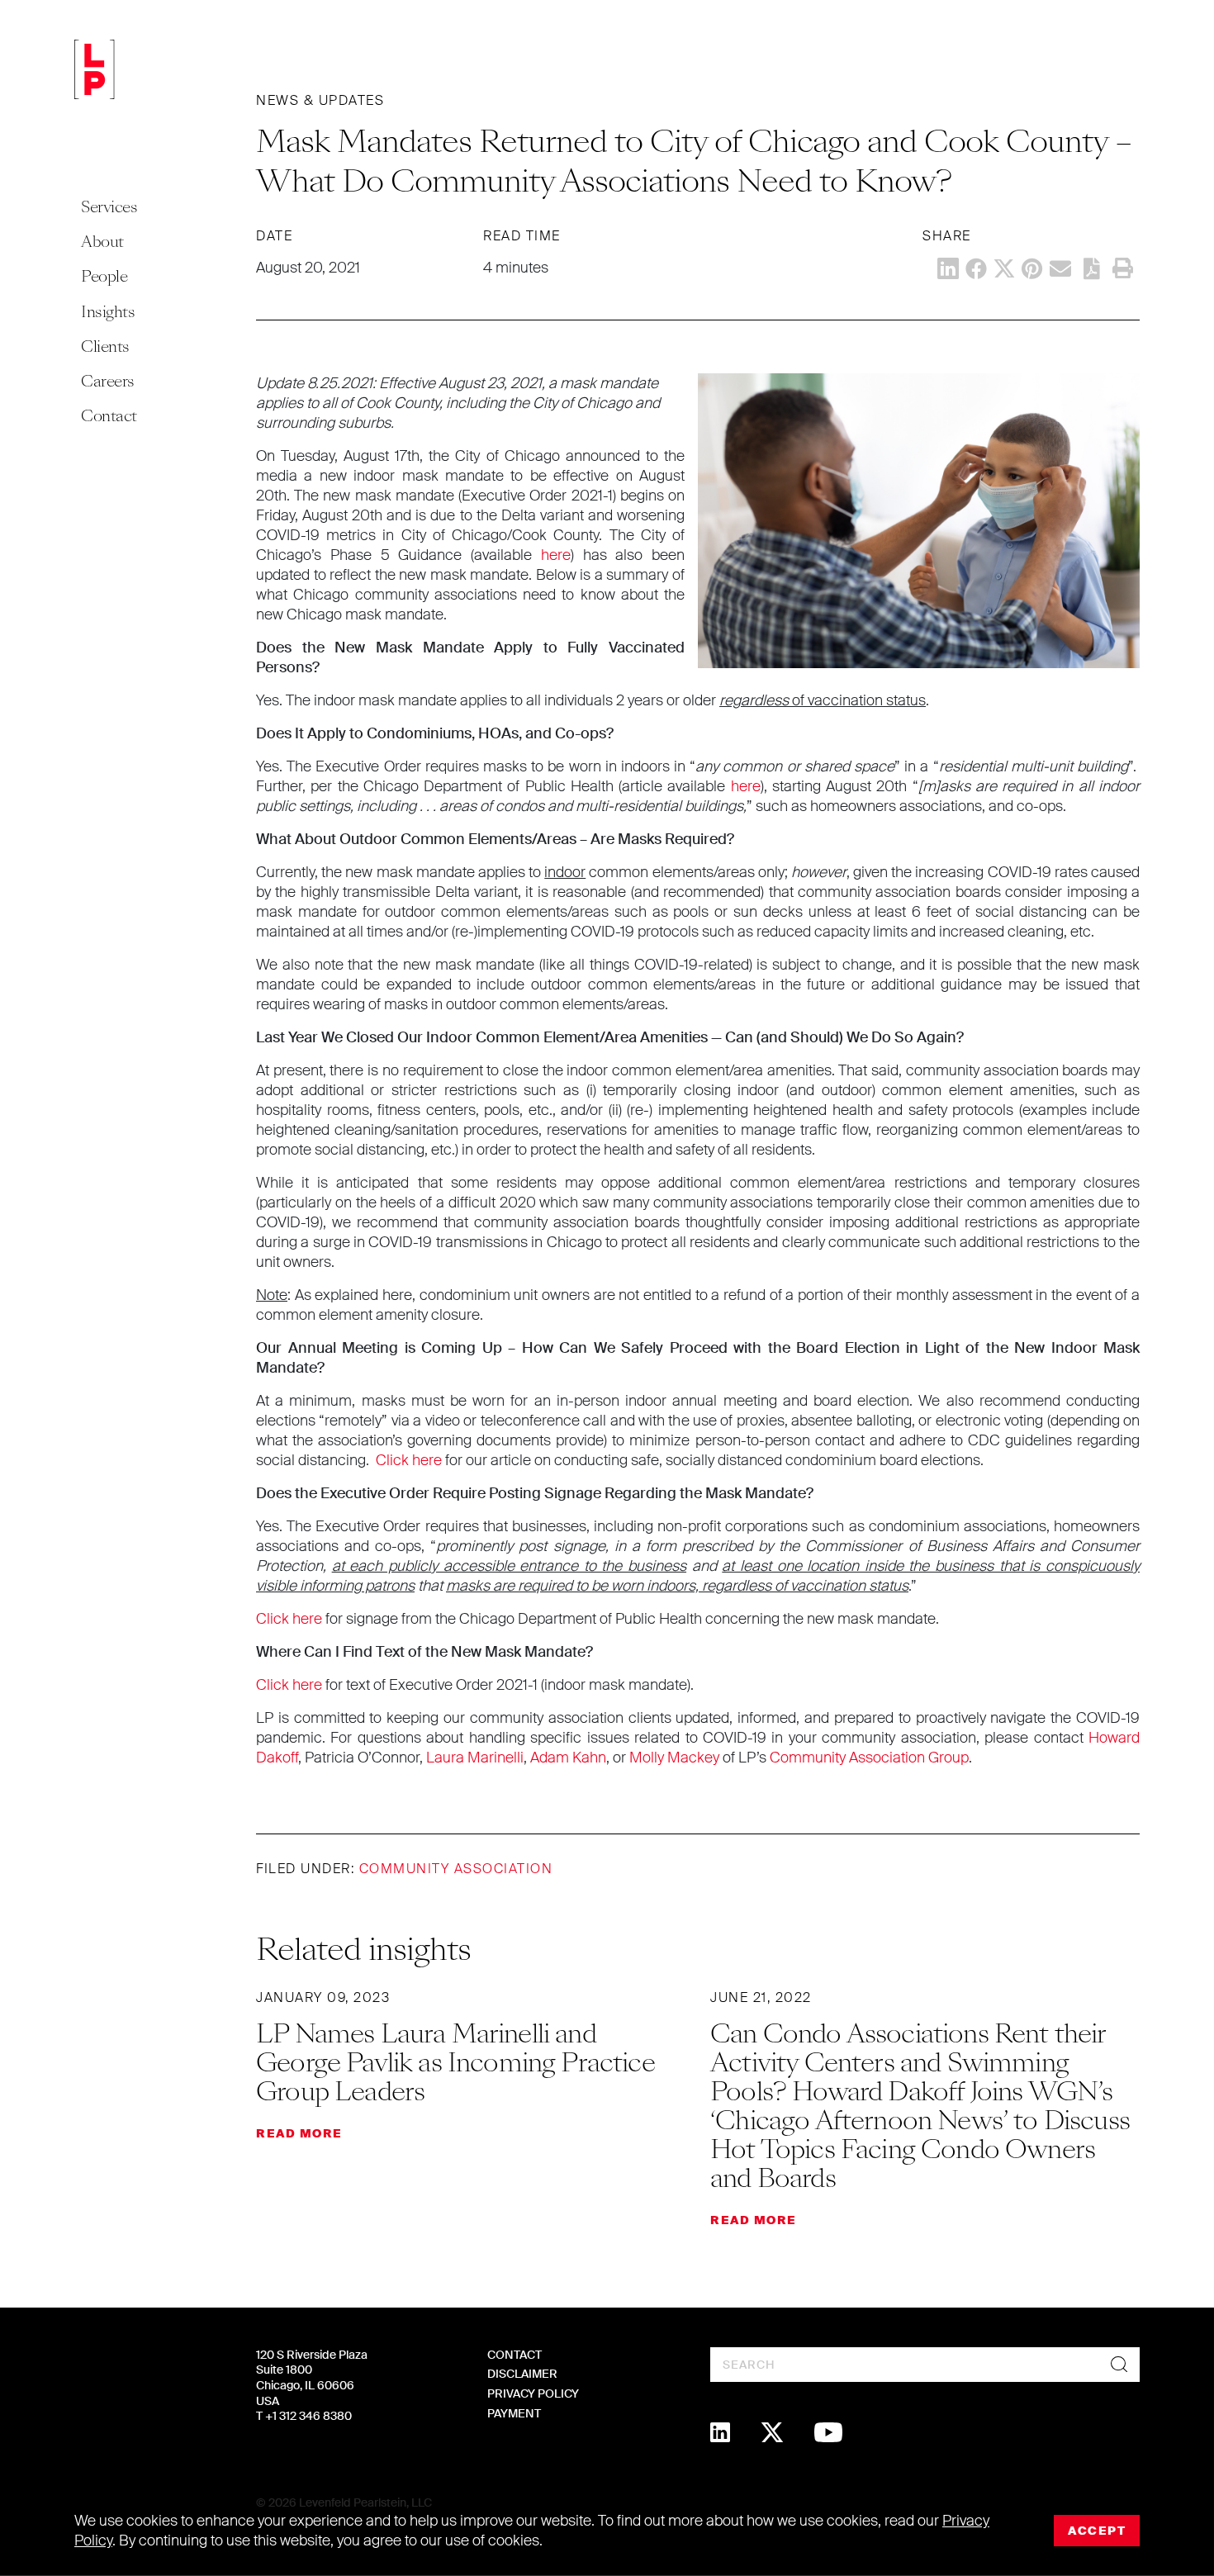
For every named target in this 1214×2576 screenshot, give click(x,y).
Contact (109, 416)
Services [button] (109, 207)
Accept (1097, 2531)
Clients (105, 346)
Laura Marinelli (475, 1758)
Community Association (456, 1869)
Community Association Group (869, 1758)
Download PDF (1092, 269)
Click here (409, 1460)
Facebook (976, 268)
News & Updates (320, 100)
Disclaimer (522, 2374)
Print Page (1122, 268)
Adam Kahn (568, 1758)
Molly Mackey (674, 1758)
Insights (108, 312)
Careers (108, 381)
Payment (514, 2413)
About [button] (102, 242)
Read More (299, 2133)
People (104, 276)
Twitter (1004, 268)
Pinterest (1032, 268)
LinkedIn (948, 268)
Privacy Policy (533, 2393)
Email (1060, 268)
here (556, 555)
